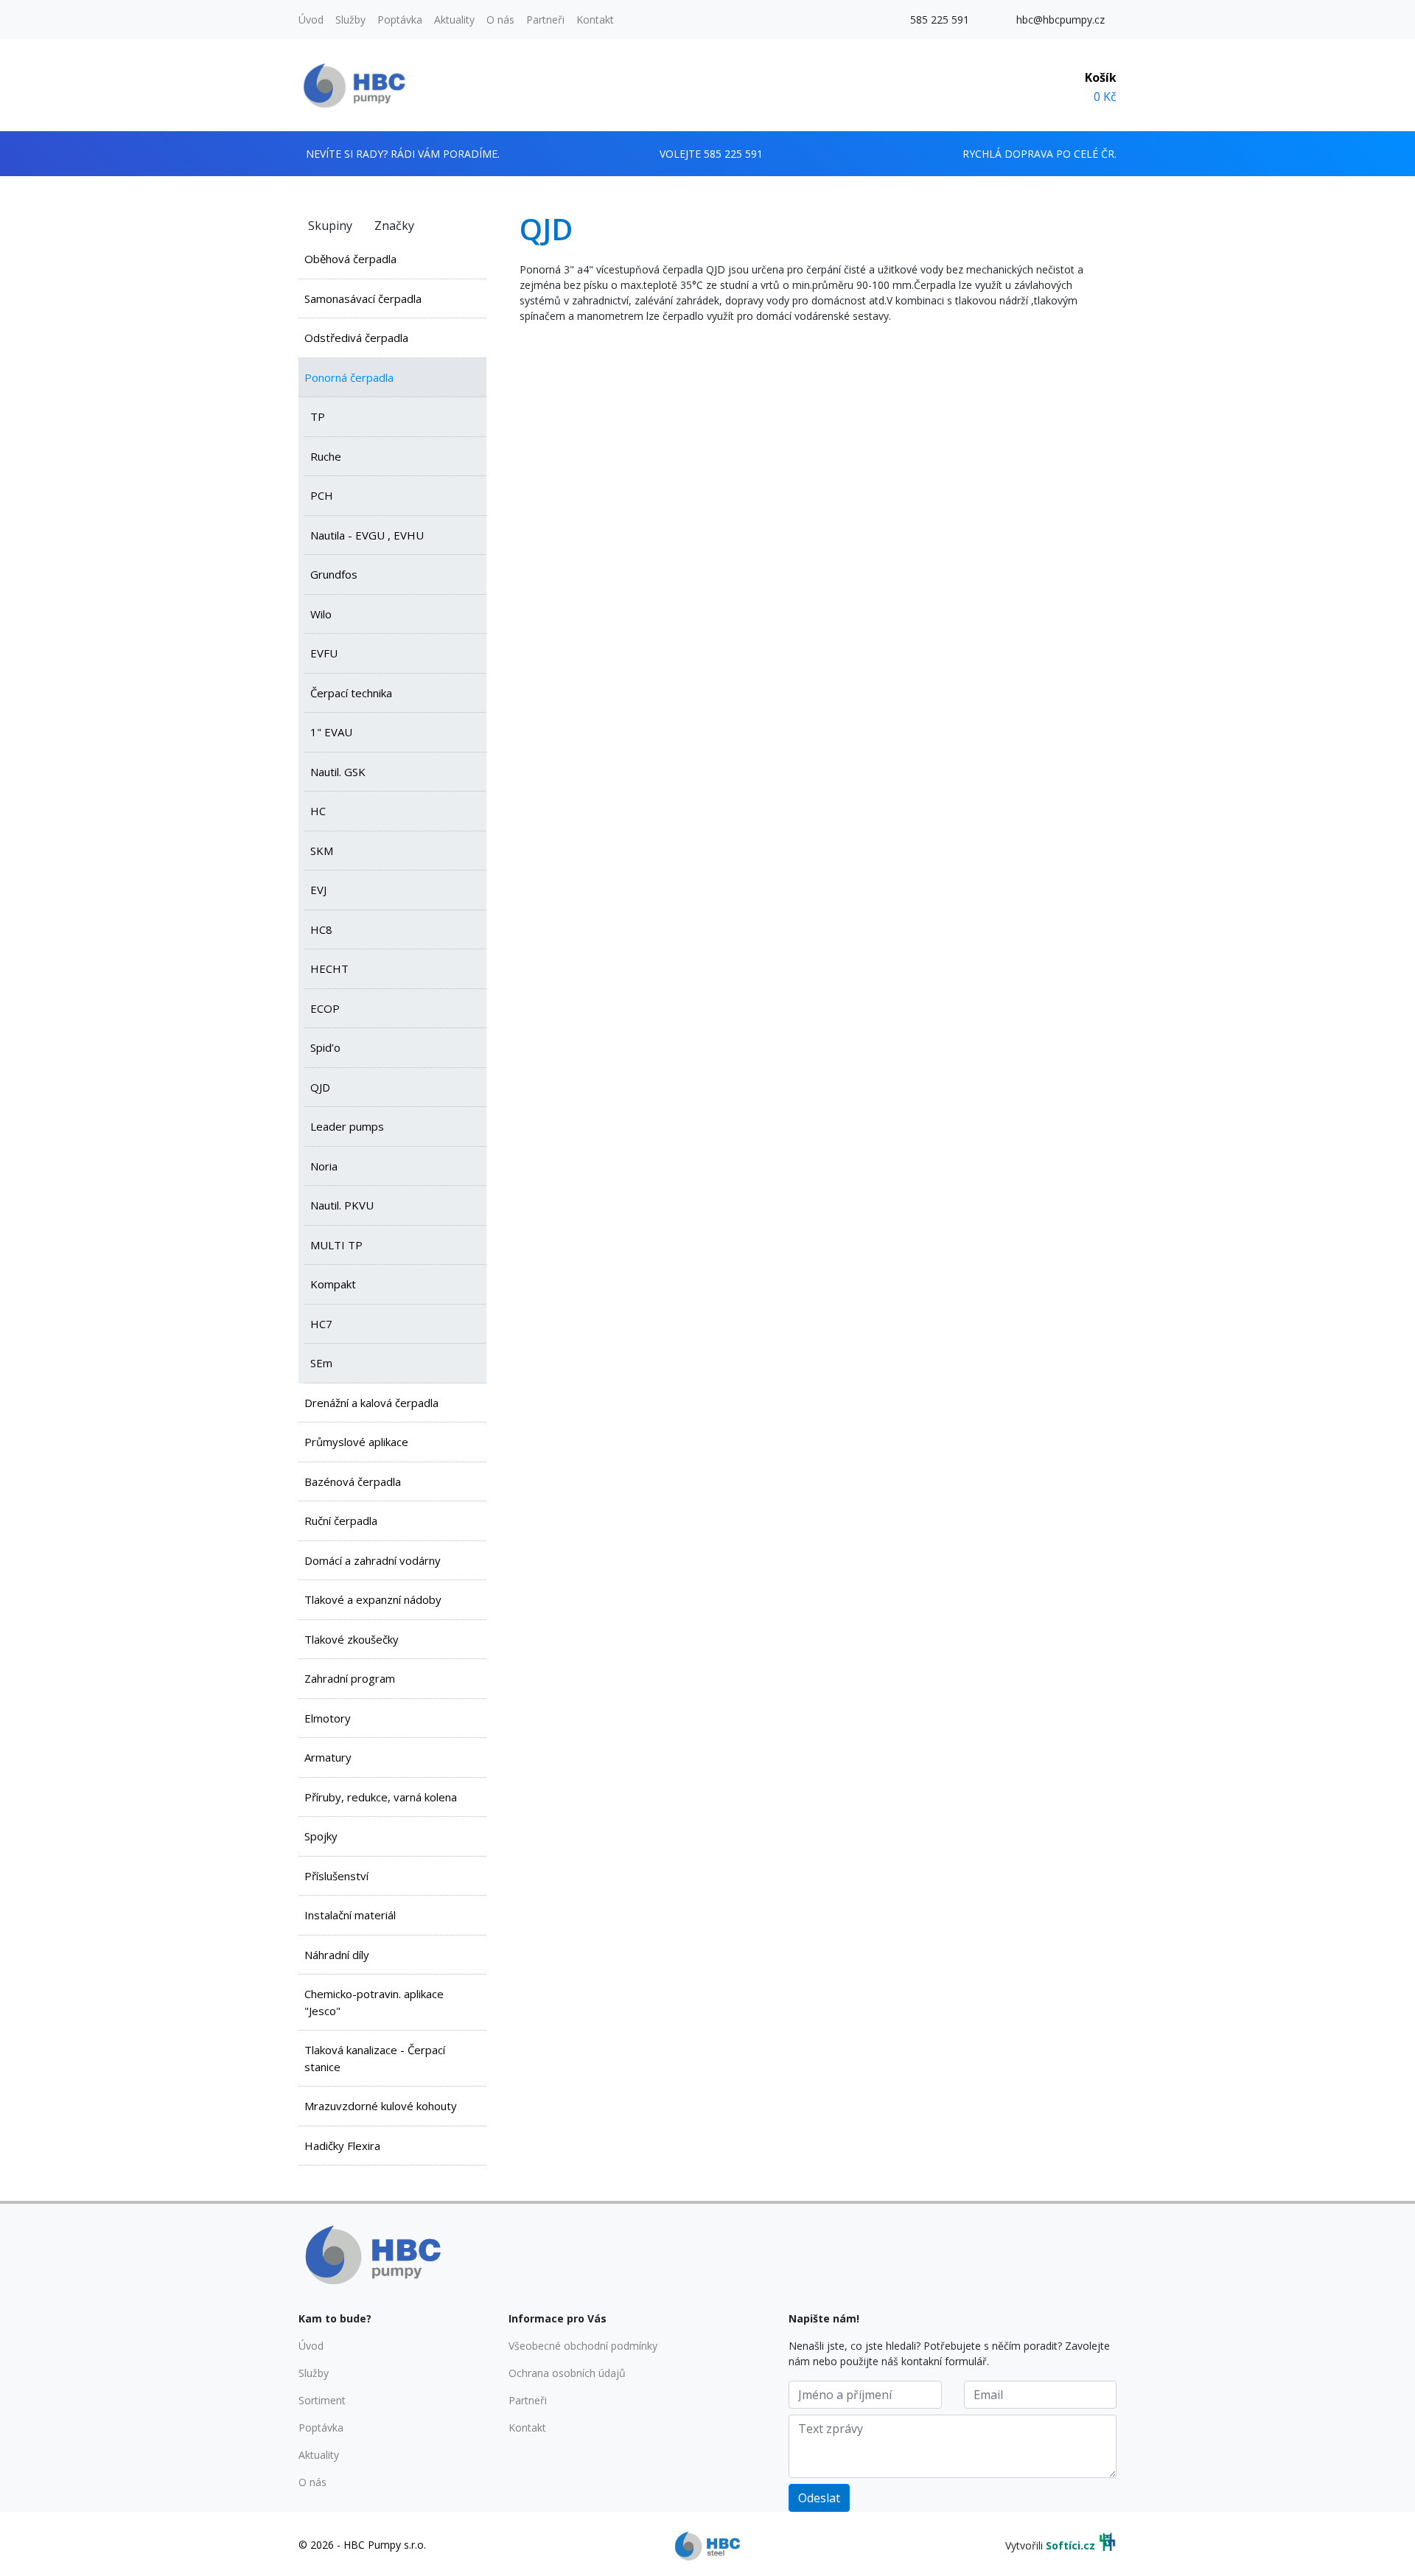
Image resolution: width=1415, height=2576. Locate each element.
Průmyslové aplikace (356, 1442)
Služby (350, 20)
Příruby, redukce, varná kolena (381, 1797)
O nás (500, 20)
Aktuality (454, 20)
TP (318, 416)
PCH (322, 495)
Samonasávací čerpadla (363, 299)
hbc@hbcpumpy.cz (1061, 20)
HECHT (329, 968)
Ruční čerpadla (341, 1521)
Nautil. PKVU (342, 1205)
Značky (394, 226)
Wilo (321, 614)
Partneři (545, 20)
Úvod (311, 20)
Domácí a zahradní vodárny (373, 1560)
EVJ (318, 890)
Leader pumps (347, 1126)
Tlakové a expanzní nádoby (373, 1599)
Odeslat (819, 2498)
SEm (321, 1363)
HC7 (321, 1324)
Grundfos (334, 574)
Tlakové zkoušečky (352, 1639)
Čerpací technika (351, 693)
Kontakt (595, 20)
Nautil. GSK (338, 772)
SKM (322, 851)
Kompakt (333, 1284)
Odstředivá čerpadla (356, 338)
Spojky (321, 1836)
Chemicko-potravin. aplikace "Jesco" (374, 2002)
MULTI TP (336, 1245)
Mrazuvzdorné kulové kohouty (381, 2106)
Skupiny (330, 226)
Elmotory (328, 1718)
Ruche (326, 456)
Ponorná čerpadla (349, 377)
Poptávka (400, 20)
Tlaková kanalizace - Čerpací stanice (375, 2058)
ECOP (325, 1008)
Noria (324, 1166)
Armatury (328, 1757)
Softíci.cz (1070, 2545)
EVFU (324, 653)
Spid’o (325, 1047)
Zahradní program (350, 1678)
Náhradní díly (337, 1955)
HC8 (321, 929)
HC (318, 811)
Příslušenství (336, 1876)
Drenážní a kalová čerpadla (371, 1403)
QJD (320, 1087)
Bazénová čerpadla (353, 1481)
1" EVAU (331, 732)
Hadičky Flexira (342, 2146)
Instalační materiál (350, 1915)
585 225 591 (940, 20)
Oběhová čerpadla (350, 259)
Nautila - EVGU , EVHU (367, 535)
